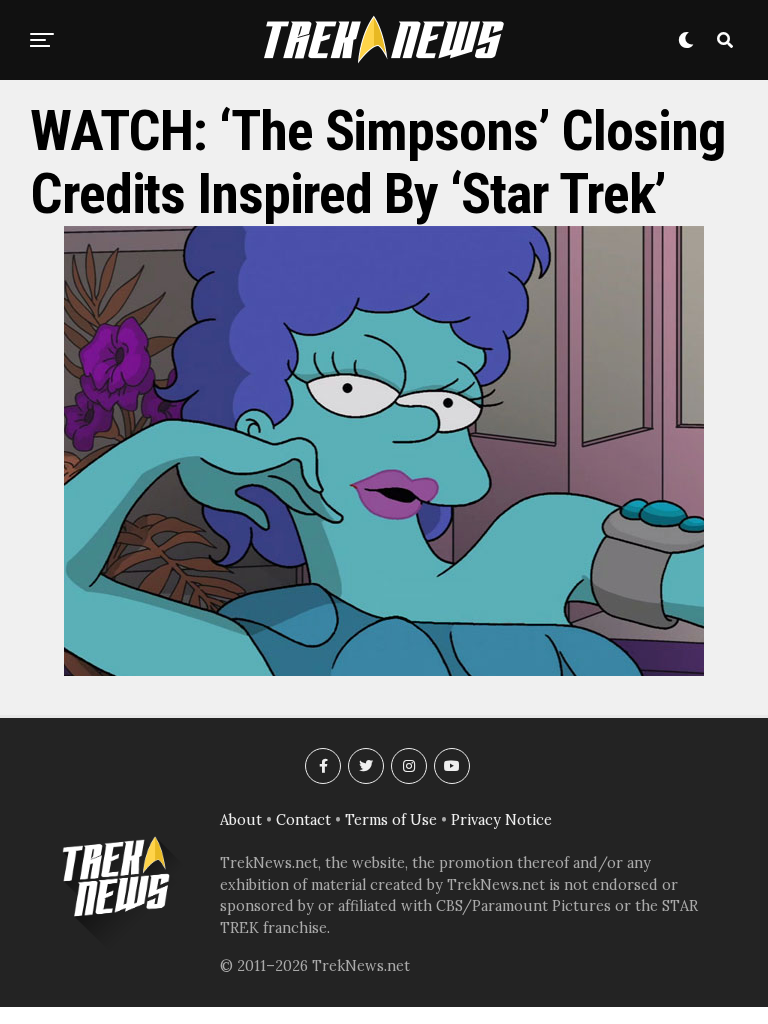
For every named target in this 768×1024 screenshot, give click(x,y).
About (241, 820)
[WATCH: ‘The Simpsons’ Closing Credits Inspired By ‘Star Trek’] (384, 670)
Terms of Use (391, 820)
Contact (303, 820)
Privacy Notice (501, 820)
